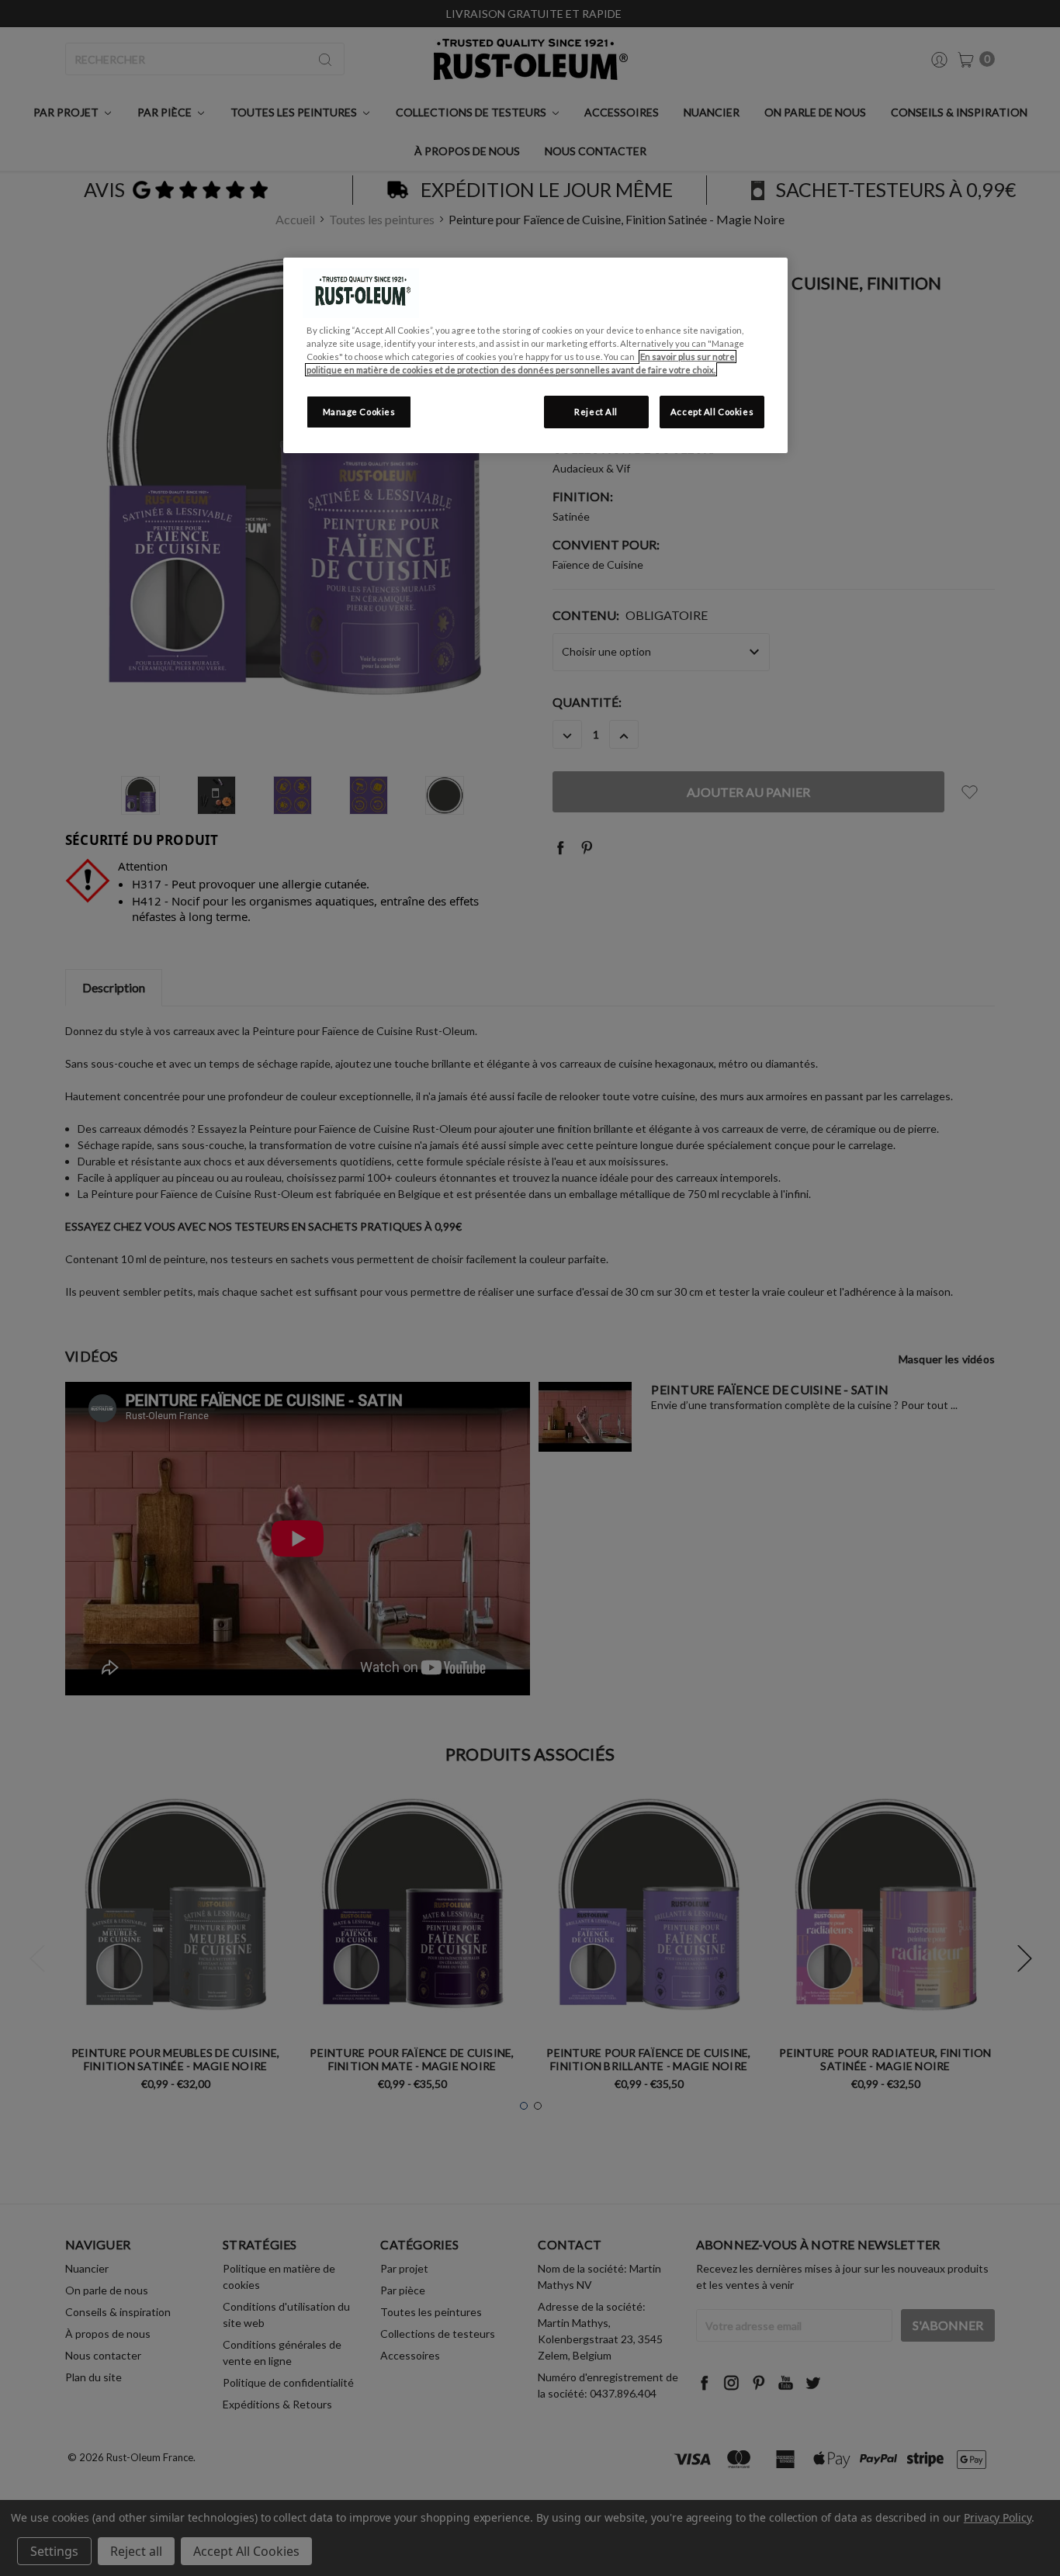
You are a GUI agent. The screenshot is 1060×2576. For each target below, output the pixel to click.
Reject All (596, 412)
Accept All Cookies (712, 412)
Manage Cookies (359, 412)
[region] (535, 355)
